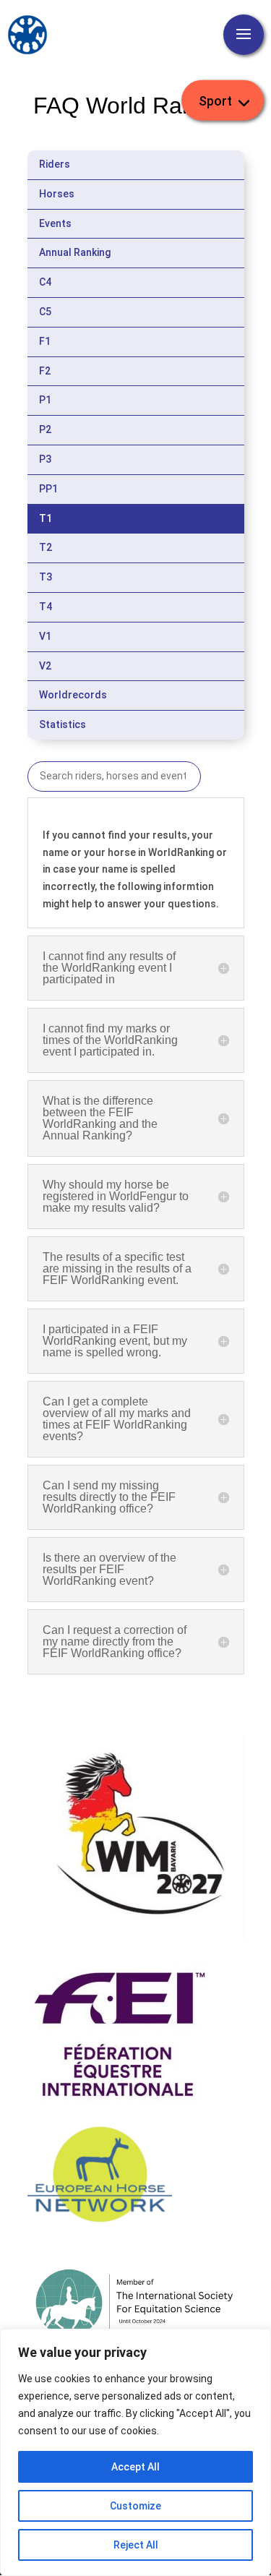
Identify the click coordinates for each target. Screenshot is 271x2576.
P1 (45, 400)
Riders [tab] (55, 164)
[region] (135, 2452)
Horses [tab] (57, 194)
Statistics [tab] (63, 724)
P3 (45, 459)
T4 (46, 607)
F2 (45, 371)
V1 (45, 636)
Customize (135, 2506)
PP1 (48, 489)
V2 (45, 666)
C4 (45, 282)
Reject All (136, 2545)
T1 (46, 518)
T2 (46, 547)
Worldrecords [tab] (73, 695)
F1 (45, 341)
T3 (46, 577)
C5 (45, 312)
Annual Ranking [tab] (75, 252)
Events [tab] (55, 223)
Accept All (135, 2467)
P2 (45, 429)
